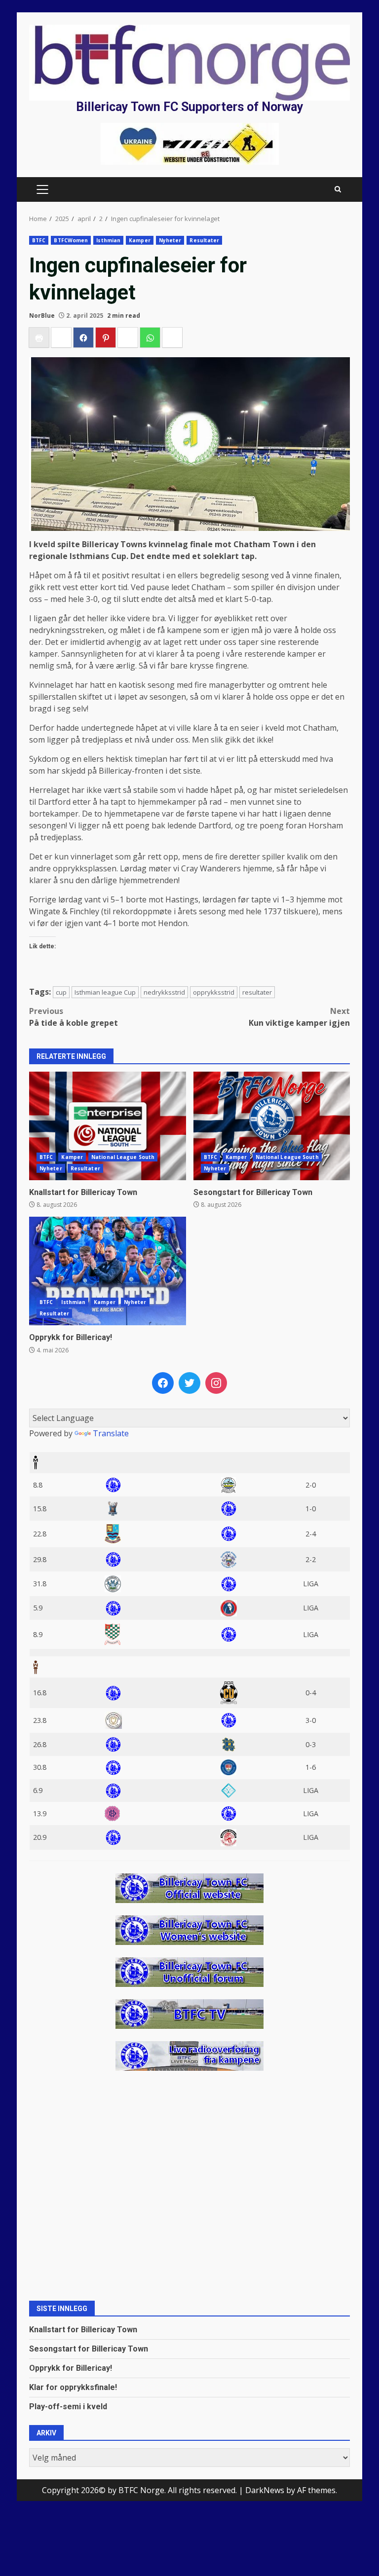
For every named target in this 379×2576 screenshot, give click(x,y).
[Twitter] (189, 1383)
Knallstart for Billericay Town (108, 1126)
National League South (123, 1157)
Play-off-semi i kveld (68, 2407)
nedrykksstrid (164, 992)
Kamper (140, 240)
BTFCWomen (71, 240)
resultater (257, 992)
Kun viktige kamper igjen (299, 1017)
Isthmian (108, 240)
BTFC (39, 240)
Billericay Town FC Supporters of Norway (190, 107)
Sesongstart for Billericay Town (272, 1126)
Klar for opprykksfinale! (73, 2387)
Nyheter (170, 240)
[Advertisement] (190, 143)
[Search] (338, 189)
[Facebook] (163, 1383)
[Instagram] (216, 1383)
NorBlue (42, 316)
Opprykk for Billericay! (108, 1271)
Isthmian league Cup (105, 992)
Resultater (204, 240)
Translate (111, 1433)
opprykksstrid (214, 992)
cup (61, 992)
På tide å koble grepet (74, 1017)
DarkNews (265, 2490)
